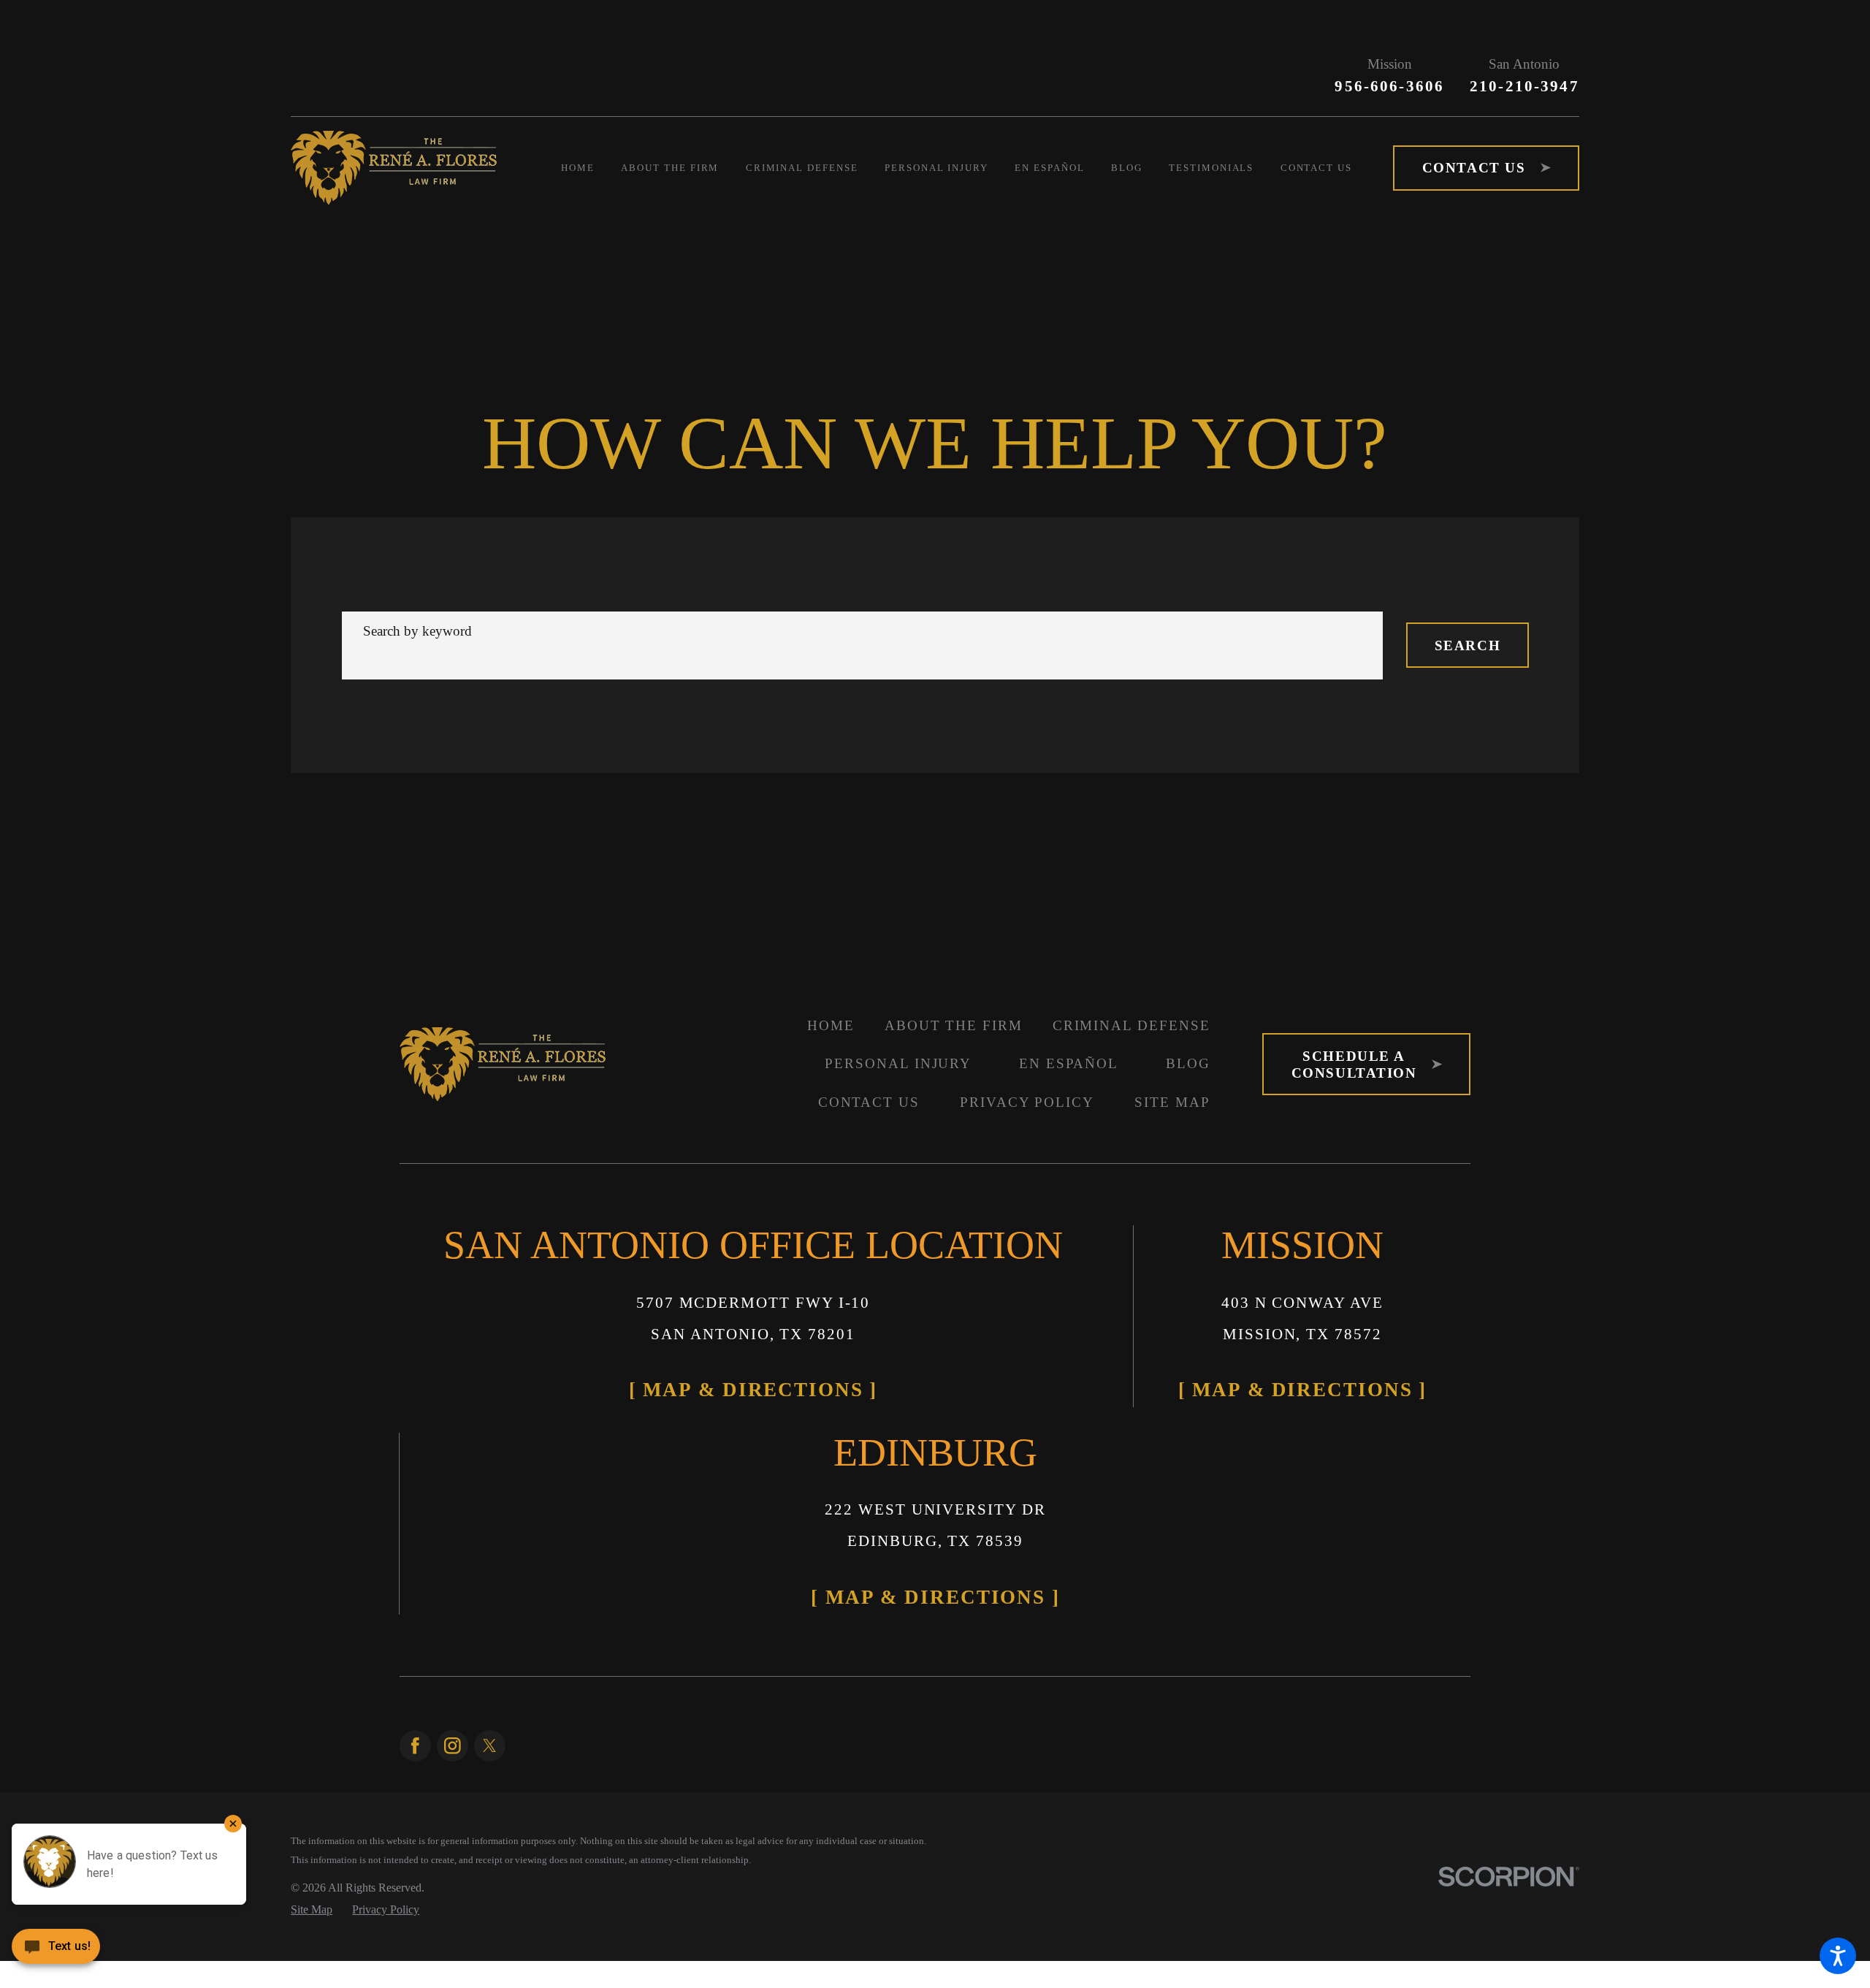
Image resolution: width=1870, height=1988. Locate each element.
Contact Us (869, 1081)
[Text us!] (56, 1955)
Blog (1188, 1042)
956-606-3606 (1389, 86)
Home (831, 1003)
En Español (1069, 1042)
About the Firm (954, 1003)
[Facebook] (415, 1496)
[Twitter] (490, 1496)
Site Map (1172, 1081)
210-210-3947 (1524, 86)
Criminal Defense (1131, 1003)
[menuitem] (591, 168)
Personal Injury (898, 1042)
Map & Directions (651, 1352)
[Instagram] (453, 1496)
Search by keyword (417, 610)
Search (1468, 624)
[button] (1838, 1956)
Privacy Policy (1027, 1081)
